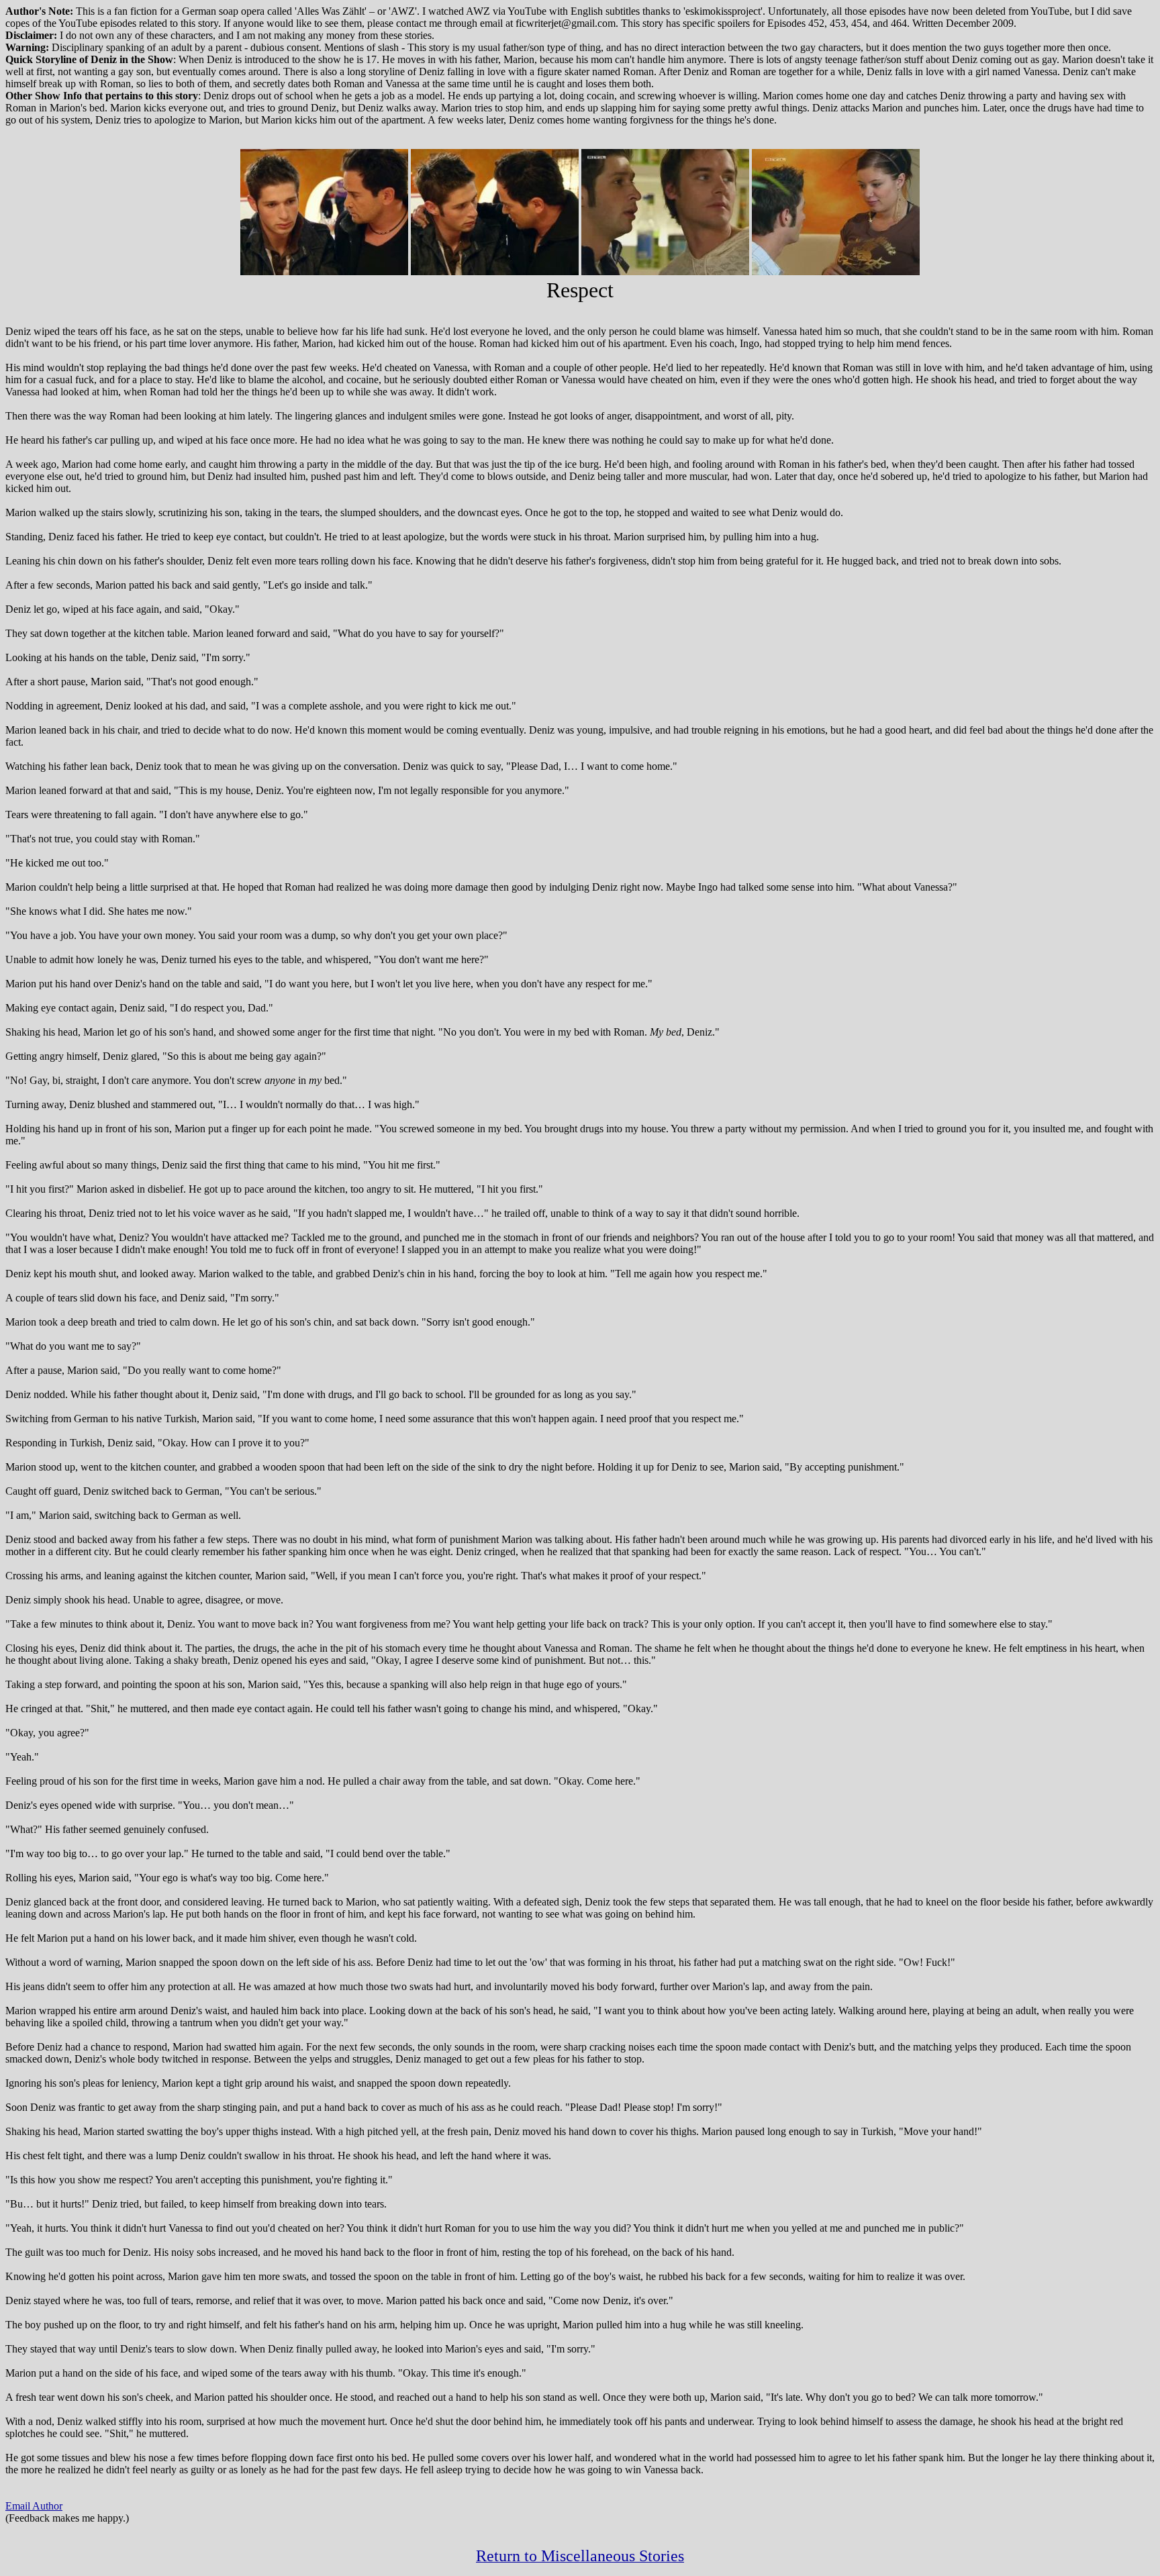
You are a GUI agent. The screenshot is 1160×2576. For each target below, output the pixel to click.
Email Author (34, 2506)
